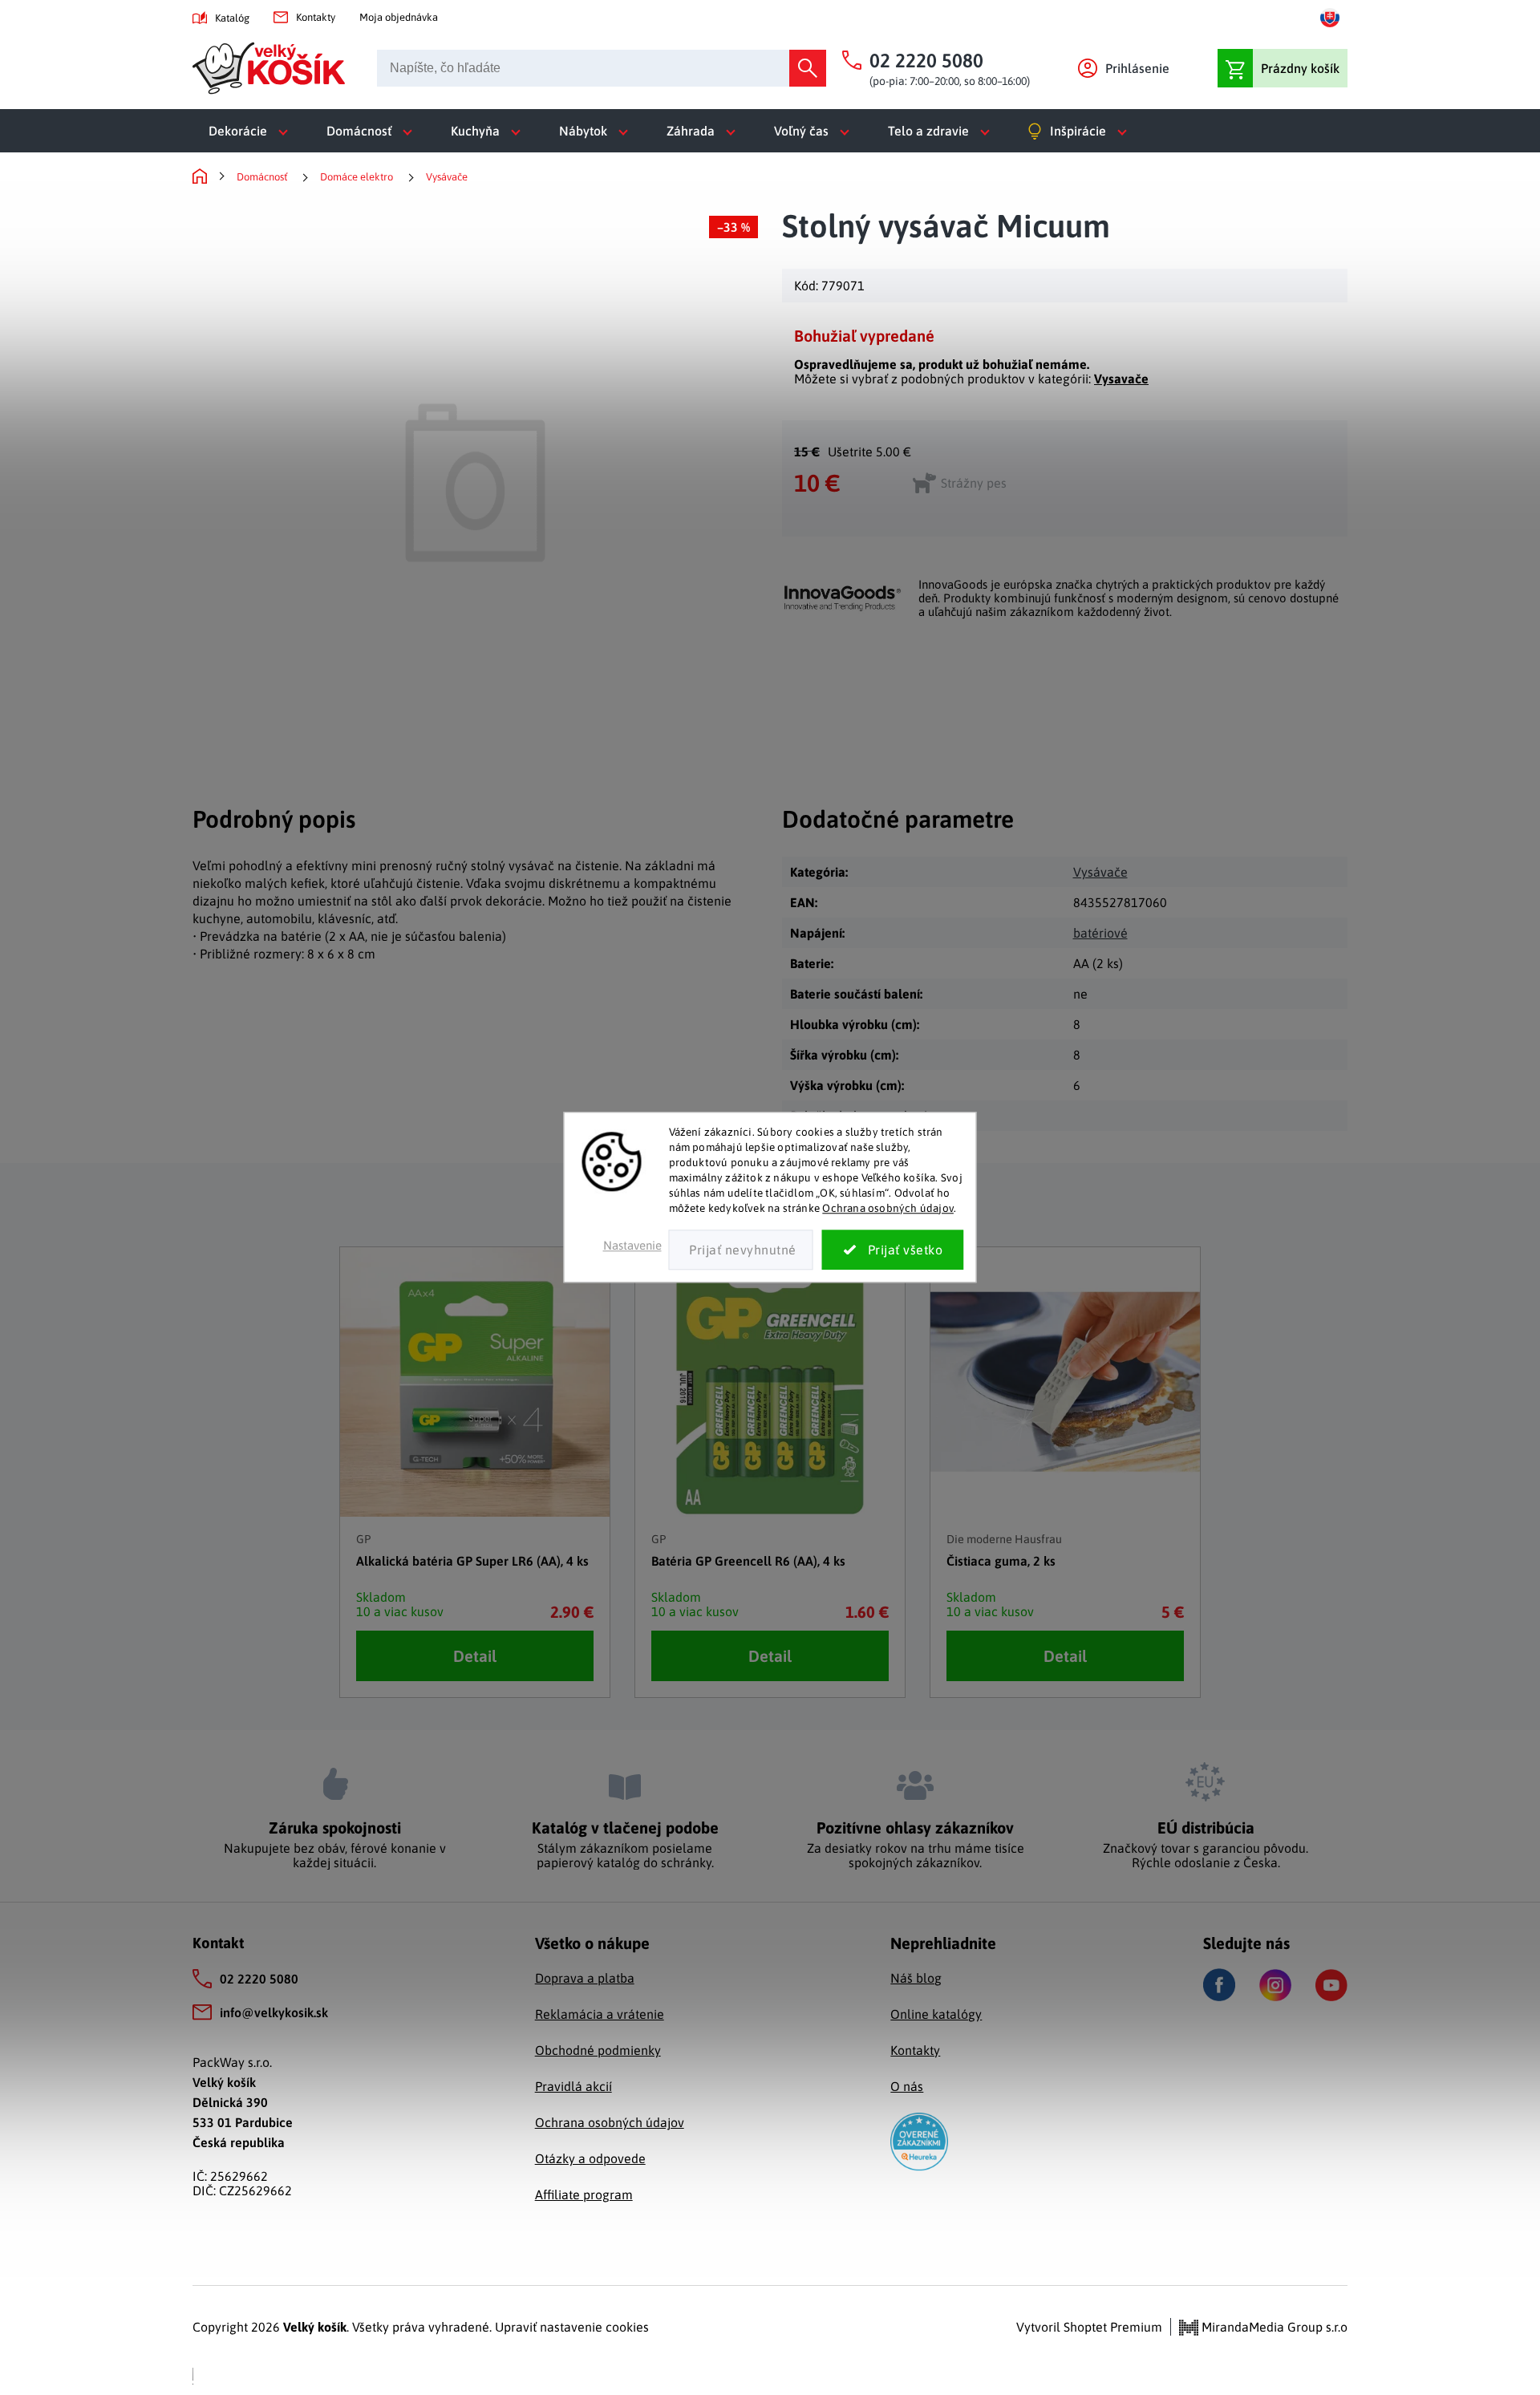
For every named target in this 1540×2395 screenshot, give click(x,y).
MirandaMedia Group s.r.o (1273, 2327)
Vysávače (1100, 872)
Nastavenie (632, 1246)
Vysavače (1121, 379)
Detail (475, 1656)
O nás (907, 2086)
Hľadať (808, 68)
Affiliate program (584, 2194)
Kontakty (316, 17)
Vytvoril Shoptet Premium (1089, 2327)
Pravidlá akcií (573, 2086)
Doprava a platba (585, 1978)
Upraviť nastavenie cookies (572, 2327)
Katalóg (232, 18)
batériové (1100, 933)
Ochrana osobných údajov (888, 1208)
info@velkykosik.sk (274, 2012)
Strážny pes (974, 483)
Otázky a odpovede (590, 2158)
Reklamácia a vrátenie (600, 2014)
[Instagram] (1275, 1985)
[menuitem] (251, 131)
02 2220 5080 (259, 1979)
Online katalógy (936, 2014)
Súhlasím (893, 1250)
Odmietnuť (741, 1250)
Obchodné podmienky (598, 2050)
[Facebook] (1219, 1985)
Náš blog (916, 1978)
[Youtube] (1331, 1985)
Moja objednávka (399, 17)
